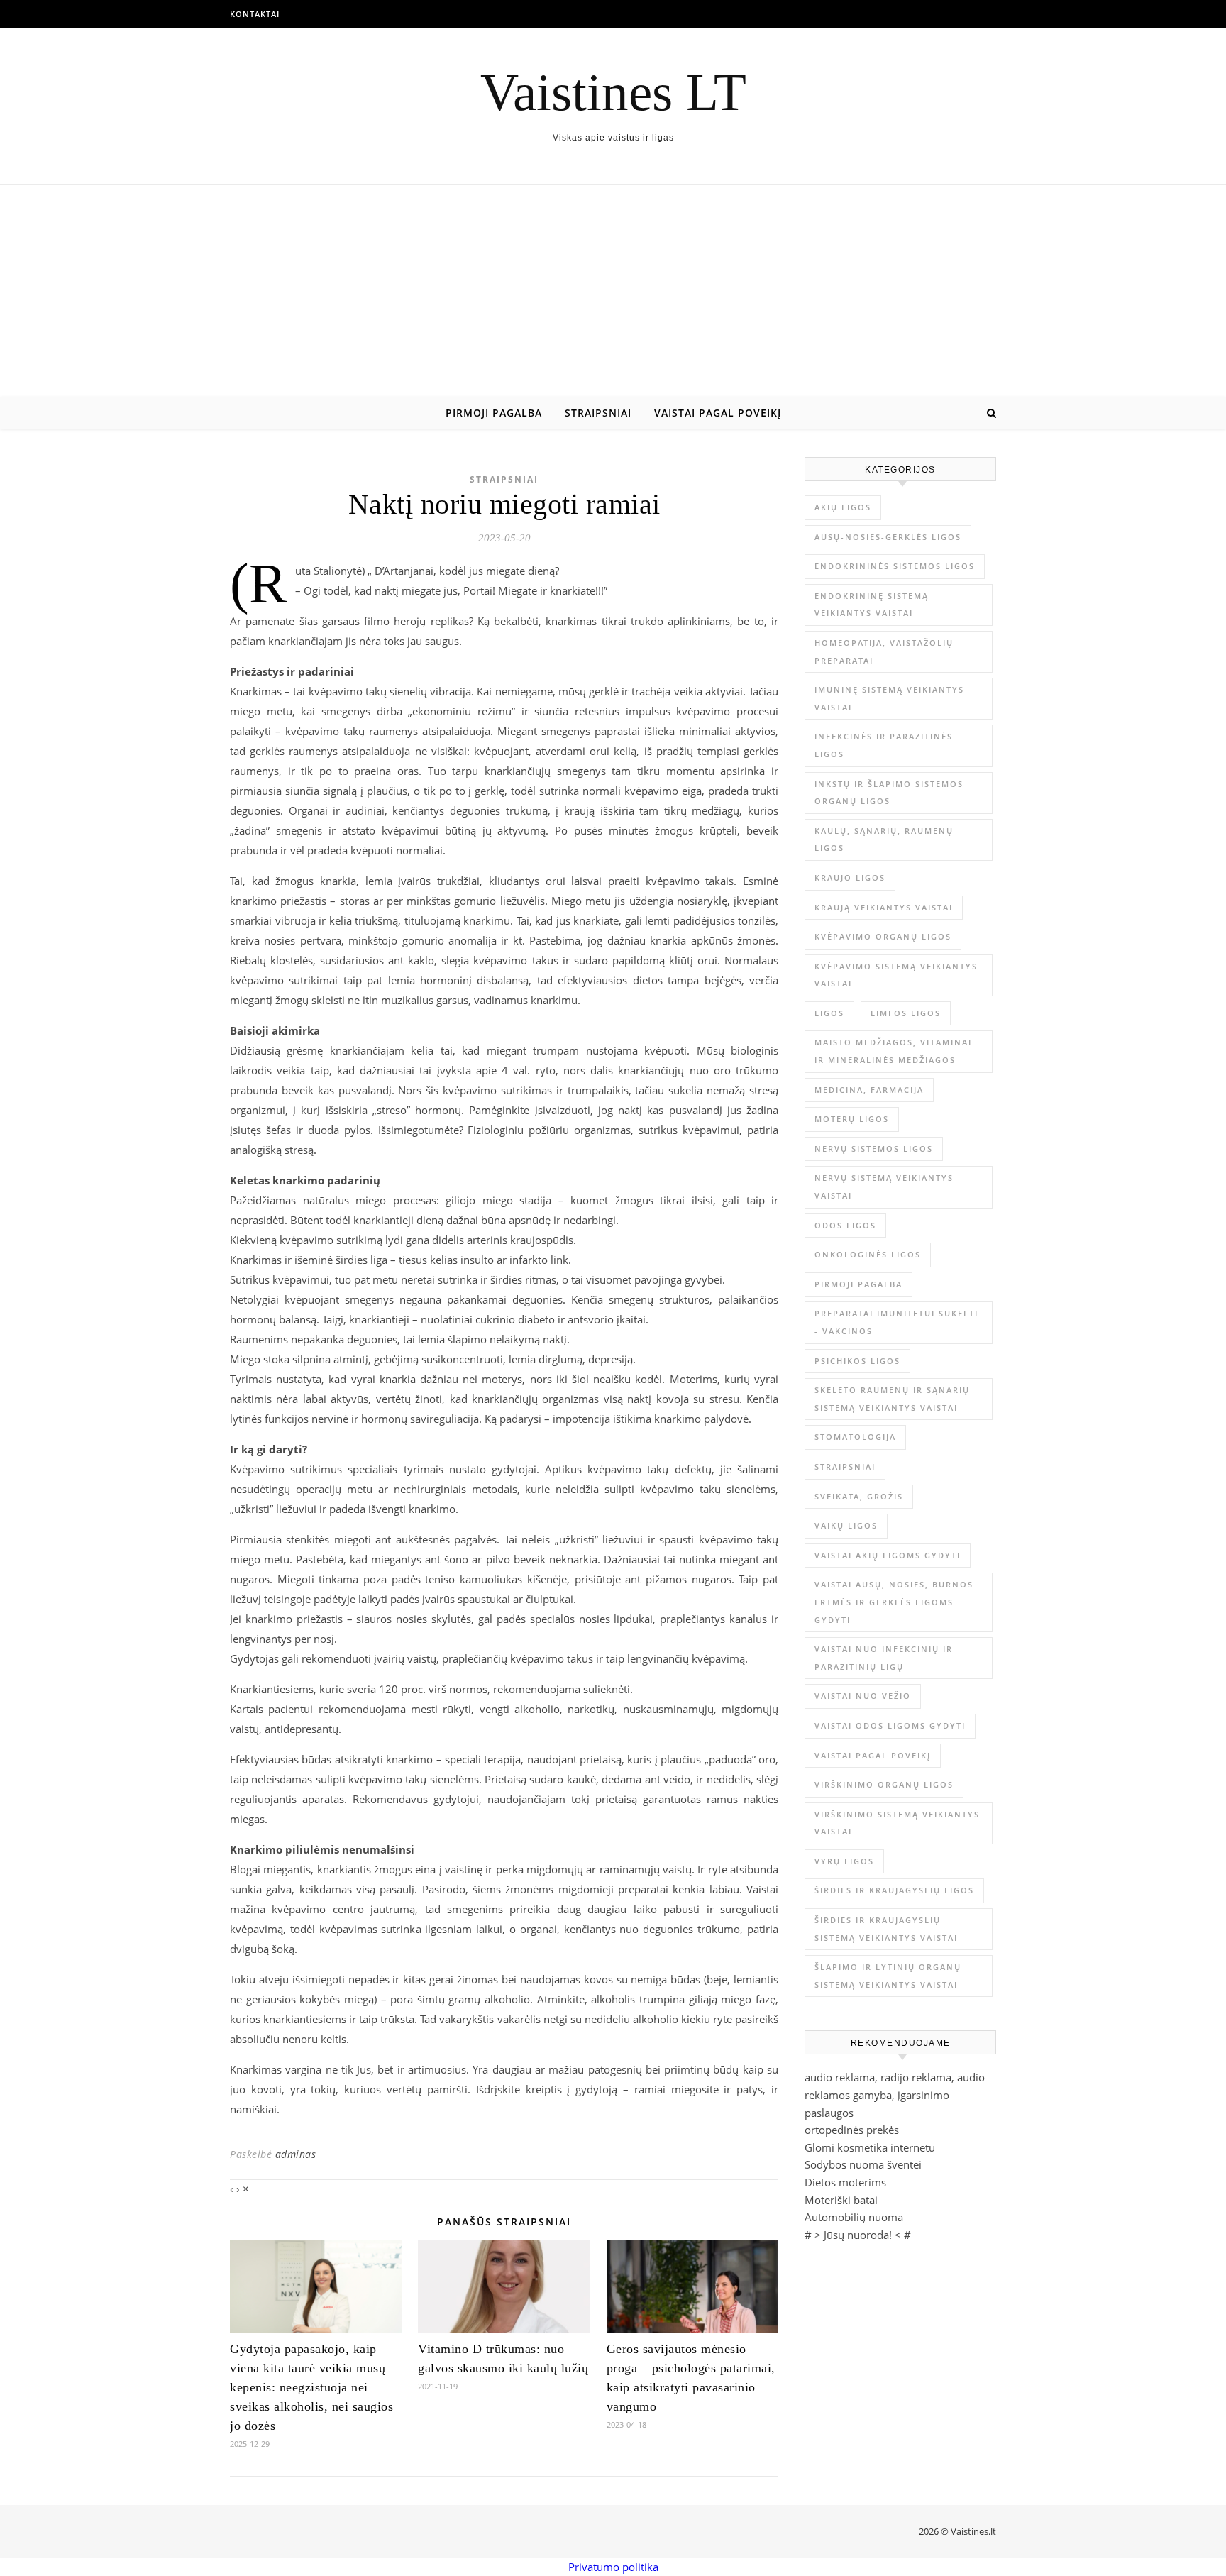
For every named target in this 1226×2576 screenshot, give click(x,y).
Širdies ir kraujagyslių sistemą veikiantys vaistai (886, 1929)
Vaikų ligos (846, 1525)
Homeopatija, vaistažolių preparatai (884, 651)
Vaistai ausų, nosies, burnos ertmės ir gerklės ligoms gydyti (894, 1602)
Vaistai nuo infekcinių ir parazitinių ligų (884, 1658)
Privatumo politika (613, 2567)
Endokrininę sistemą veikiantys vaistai (872, 605)
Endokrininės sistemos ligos (895, 566)
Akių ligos (843, 507)
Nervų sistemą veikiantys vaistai (884, 1187)
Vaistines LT (613, 92)
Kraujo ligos (850, 877)
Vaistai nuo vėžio (863, 1696)
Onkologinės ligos (868, 1254)
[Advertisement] (613, 291)
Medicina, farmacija (869, 1090)
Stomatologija (855, 1437)
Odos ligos (845, 1225)
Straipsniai (598, 413)
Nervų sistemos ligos (874, 1149)
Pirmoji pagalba (494, 413)
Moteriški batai (841, 2200)
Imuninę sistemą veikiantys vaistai (889, 698)
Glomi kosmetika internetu (870, 2147)
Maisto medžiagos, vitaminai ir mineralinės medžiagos (893, 1051)
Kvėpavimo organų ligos (883, 936)
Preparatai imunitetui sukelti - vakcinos (896, 1322)
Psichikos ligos (857, 1361)
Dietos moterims (845, 2182)
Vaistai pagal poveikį (718, 413)
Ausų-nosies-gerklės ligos (888, 537)
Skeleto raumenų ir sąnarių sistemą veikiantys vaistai (892, 1399)
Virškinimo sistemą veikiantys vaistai (897, 1823)
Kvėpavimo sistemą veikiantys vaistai (896, 975)
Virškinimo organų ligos (884, 1784)
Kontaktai (255, 14)
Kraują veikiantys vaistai (884, 907)
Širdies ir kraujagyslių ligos (894, 1890)
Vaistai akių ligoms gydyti (888, 1555)
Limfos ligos (906, 1013)
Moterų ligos (852, 1119)
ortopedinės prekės (852, 2130)
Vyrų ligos (844, 1861)
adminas (296, 2154)
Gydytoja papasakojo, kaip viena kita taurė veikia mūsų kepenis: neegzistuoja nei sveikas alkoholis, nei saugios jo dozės (311, 2387)
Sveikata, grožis (859, 1496)
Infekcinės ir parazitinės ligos (884, 745)
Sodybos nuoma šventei (863, 2164)
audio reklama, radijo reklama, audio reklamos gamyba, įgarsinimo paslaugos (895, 2095)
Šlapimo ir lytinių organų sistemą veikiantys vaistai (888, 1976)
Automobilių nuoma (854, 2217)
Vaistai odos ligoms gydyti (890, 1725)
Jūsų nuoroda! (858, 2235)
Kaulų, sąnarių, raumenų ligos (884, 840)
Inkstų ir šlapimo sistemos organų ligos (889, 793)
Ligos (829, 1013)
